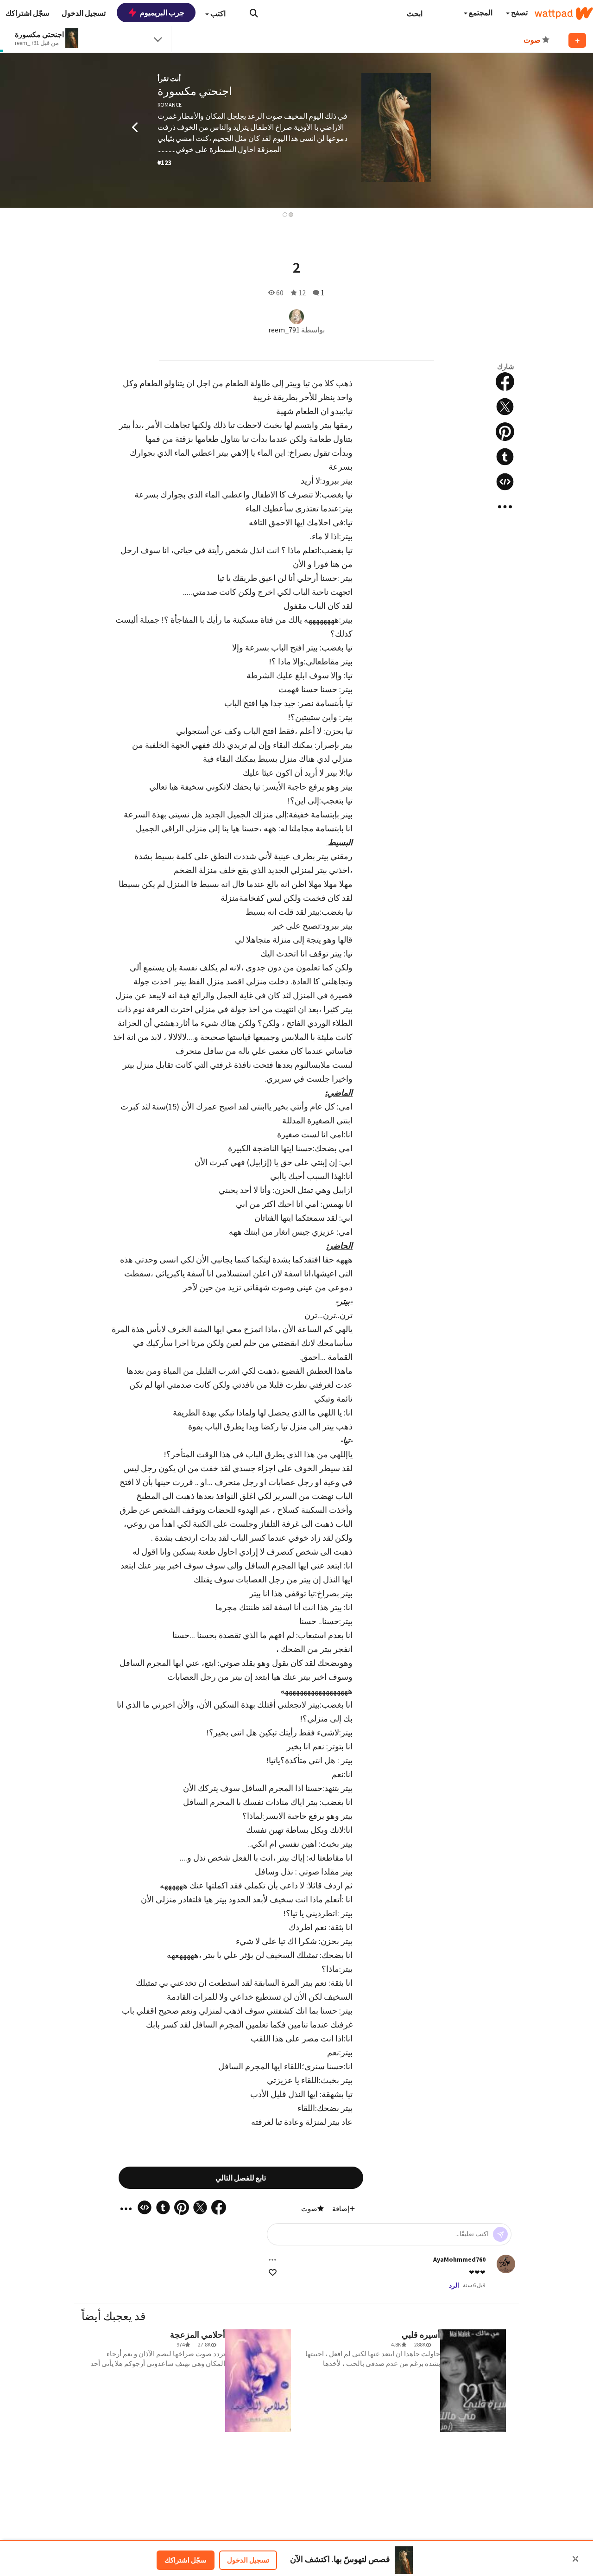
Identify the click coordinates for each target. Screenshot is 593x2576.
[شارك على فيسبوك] (505, 382)
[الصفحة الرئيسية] (564, 13)
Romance (170, 105)
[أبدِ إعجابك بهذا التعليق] (273, 2273)
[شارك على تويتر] (505, 407)
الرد (454, 2285)
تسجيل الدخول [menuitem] (84, 13)
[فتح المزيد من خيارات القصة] (505, 507)
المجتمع (480, 13)
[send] (500, 2234)
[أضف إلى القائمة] (577, 40)
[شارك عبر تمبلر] (505, 457)
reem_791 (284, 330)
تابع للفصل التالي (241, 2178)
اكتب (217, 13)
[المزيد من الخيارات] (272, 2260)
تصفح (519, 13)
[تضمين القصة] (505, 482)
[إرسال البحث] (254, 13)
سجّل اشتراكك (186, 2560)
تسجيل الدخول (248, 2560)
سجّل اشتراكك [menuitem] (27, 13)
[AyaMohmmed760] (506, 2264)
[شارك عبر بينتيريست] (505, 432)
